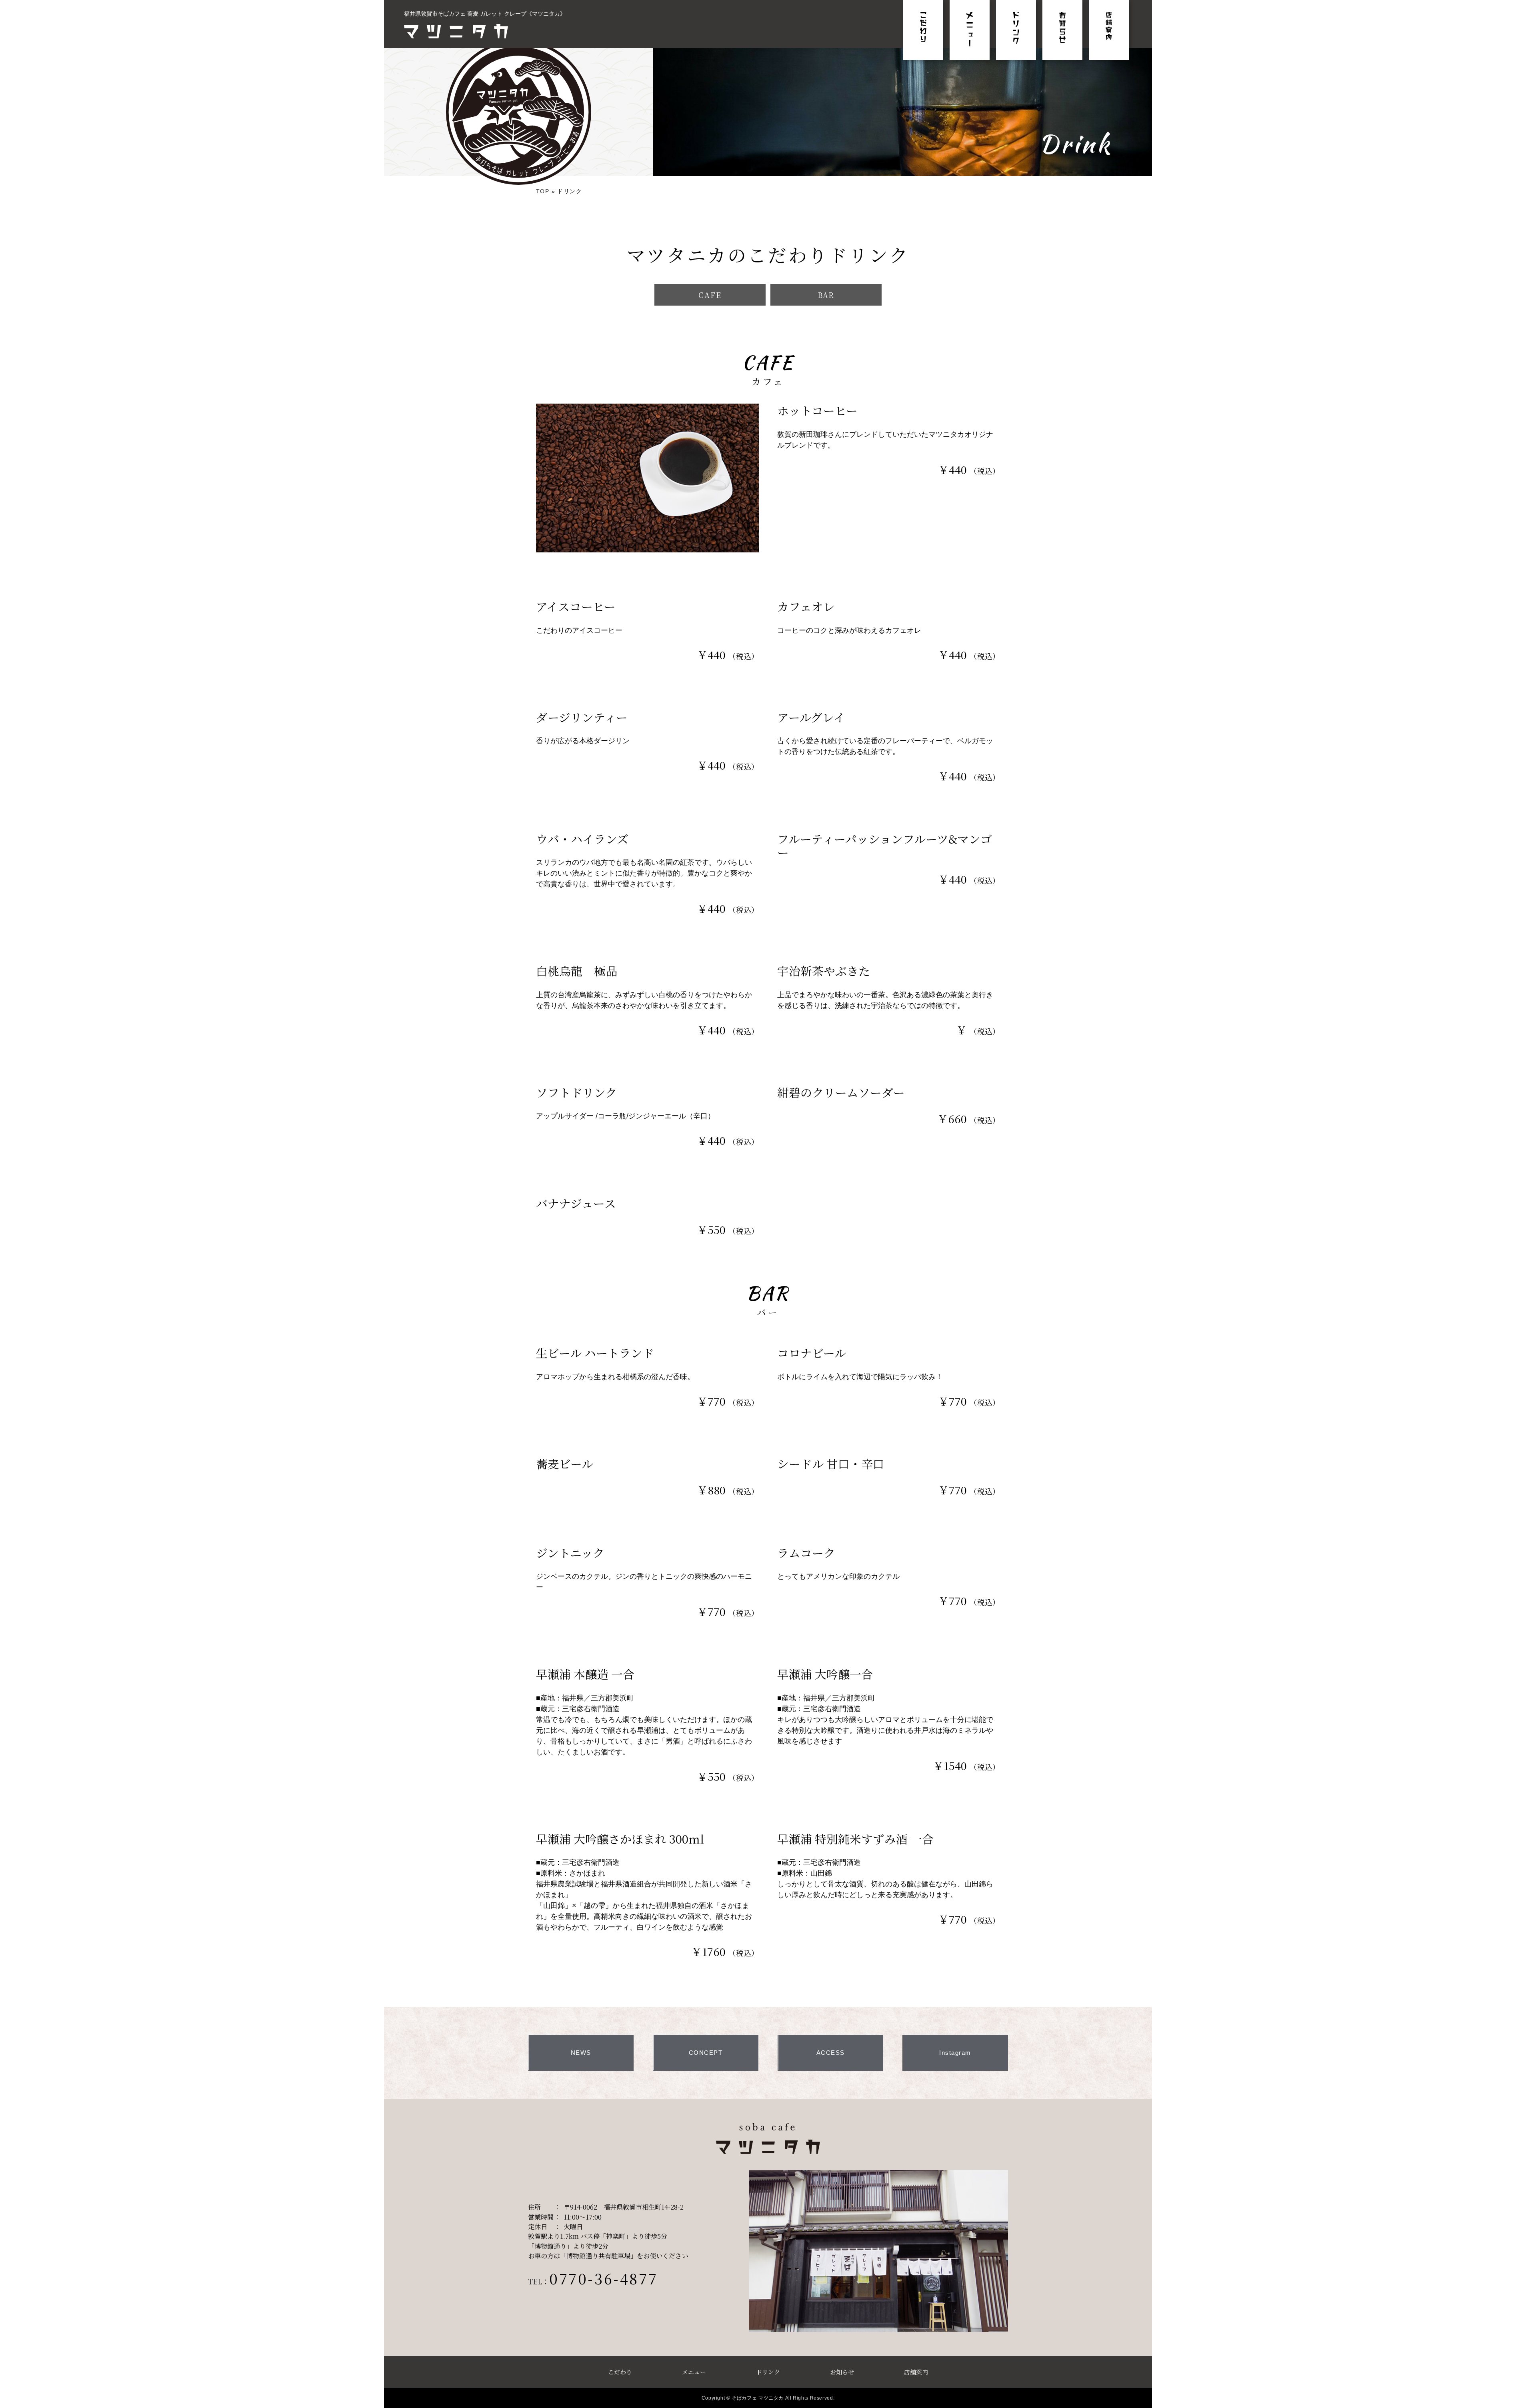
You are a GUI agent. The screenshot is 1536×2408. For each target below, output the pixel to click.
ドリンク (768, 2372)
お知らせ (842, 2372)
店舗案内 (916, 2372)
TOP (543, 191)
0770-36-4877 (603, 2278)
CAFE (710, 295)
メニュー (694, 2372)
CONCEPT (706, 2053)
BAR (826, 295)
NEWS (581, 2053)
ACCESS (831, 2053)
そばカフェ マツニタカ (758, 2398)
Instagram (955, 2053)
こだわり (620, 2372)
